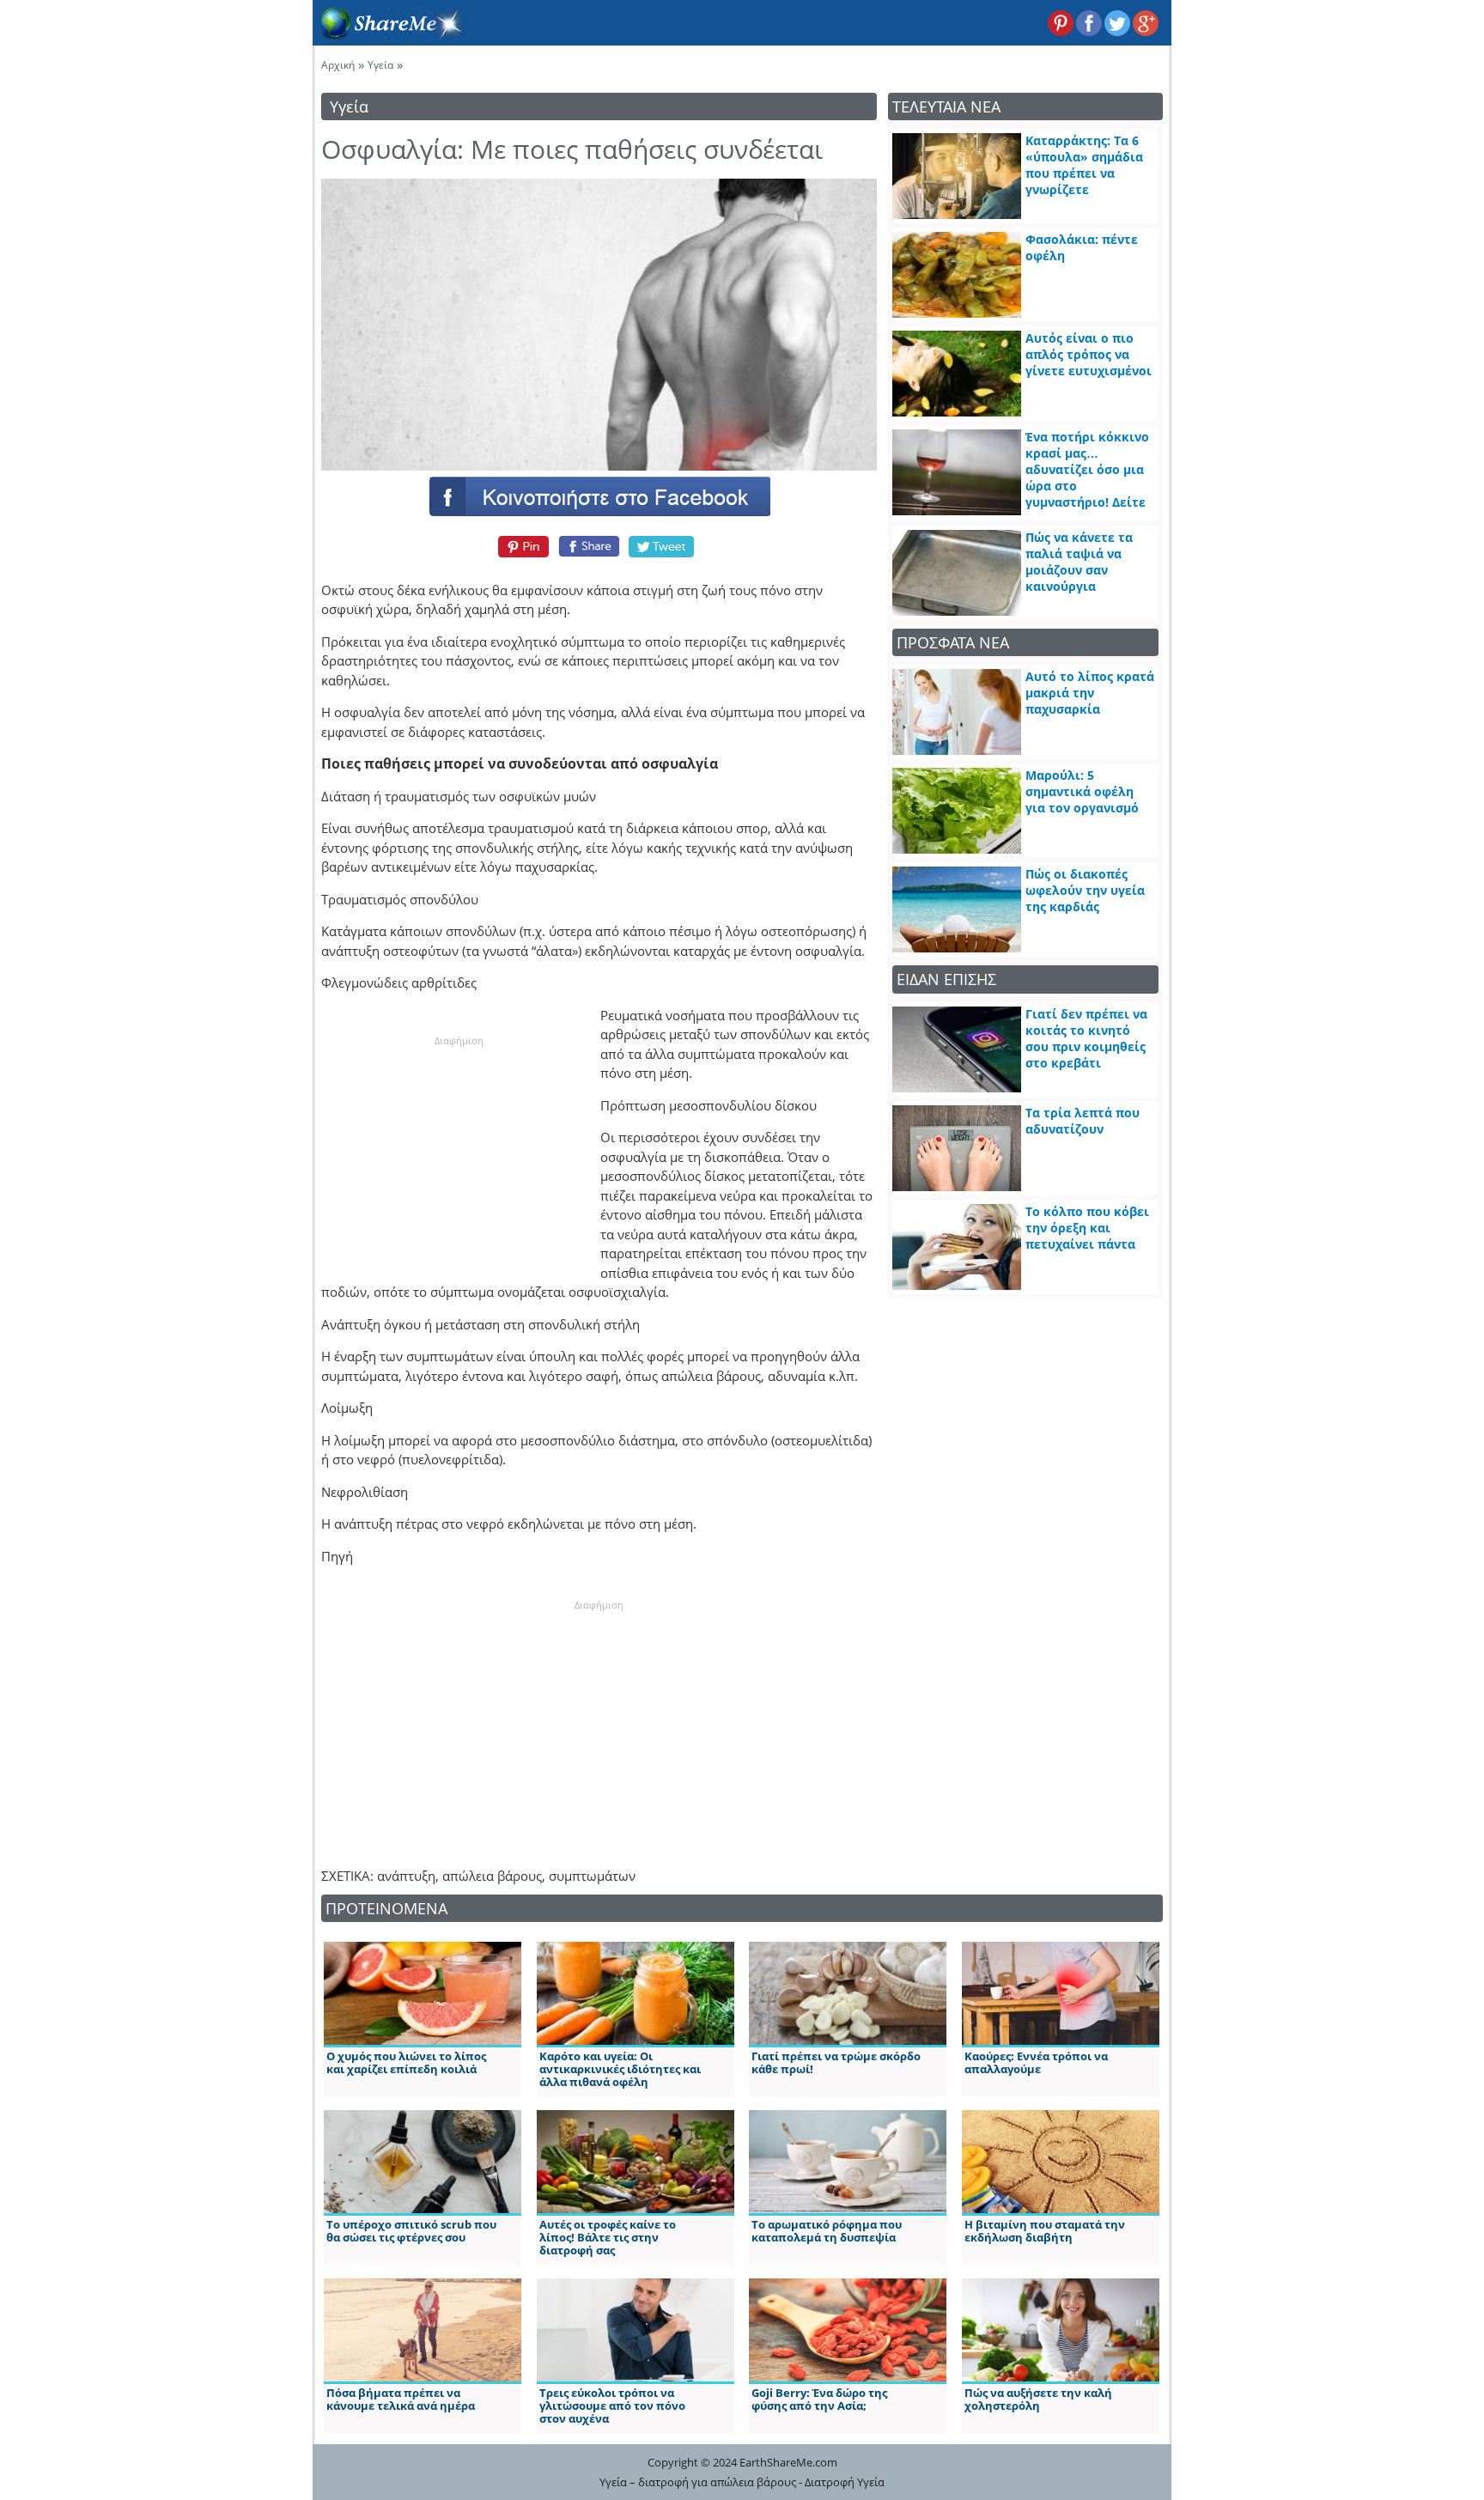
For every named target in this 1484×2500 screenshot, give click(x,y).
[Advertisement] (459, 1155)
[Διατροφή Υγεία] (389, 35)
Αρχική (338, 65)
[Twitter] (662, 546)
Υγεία (380, 65)
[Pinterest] (521, 546)
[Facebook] (599, 496)
